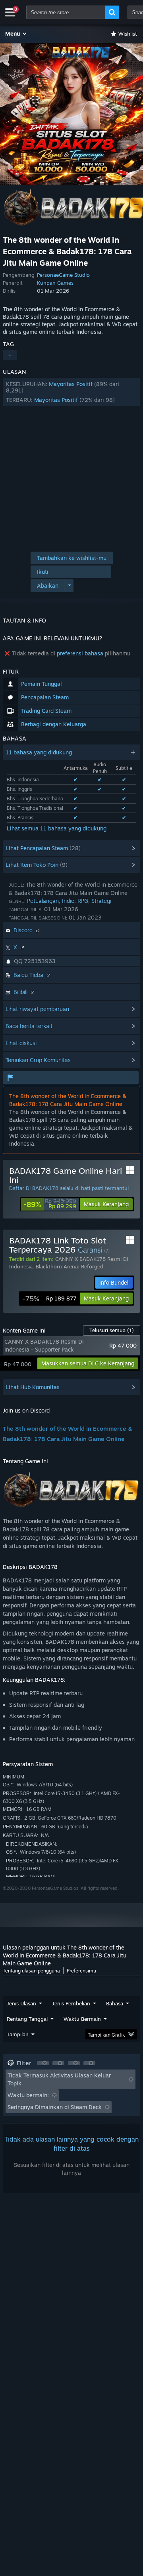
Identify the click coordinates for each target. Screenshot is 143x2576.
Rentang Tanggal (27, 2019)
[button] (16, 34)
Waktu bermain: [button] (28, 2095)
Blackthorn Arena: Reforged (70, 1266)
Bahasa (115, 2003)
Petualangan (43, 901)
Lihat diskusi (21, 1043)
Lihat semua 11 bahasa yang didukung (57, 828)
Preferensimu (81, 1971)
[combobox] (66, 12)
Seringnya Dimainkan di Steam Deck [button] (55, 2107)
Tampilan (18, 2034)
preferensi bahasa (80, 653)
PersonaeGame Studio (63, 275)
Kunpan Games (55, 283)
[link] (50, 1204)
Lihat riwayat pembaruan (37, 1009)
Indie (68, 901)
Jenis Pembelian (71, 2003)
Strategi (101, 901)
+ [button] (10, 355)
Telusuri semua (112, 1330)
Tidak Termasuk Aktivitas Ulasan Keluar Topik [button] (59, 2079)
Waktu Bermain (82, 2019)
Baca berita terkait (29, 1026)
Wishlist (128, 34)
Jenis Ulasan (21, 2003)
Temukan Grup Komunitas (38, 1060)
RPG (83, 901)
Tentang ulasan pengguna (31, 1971)
